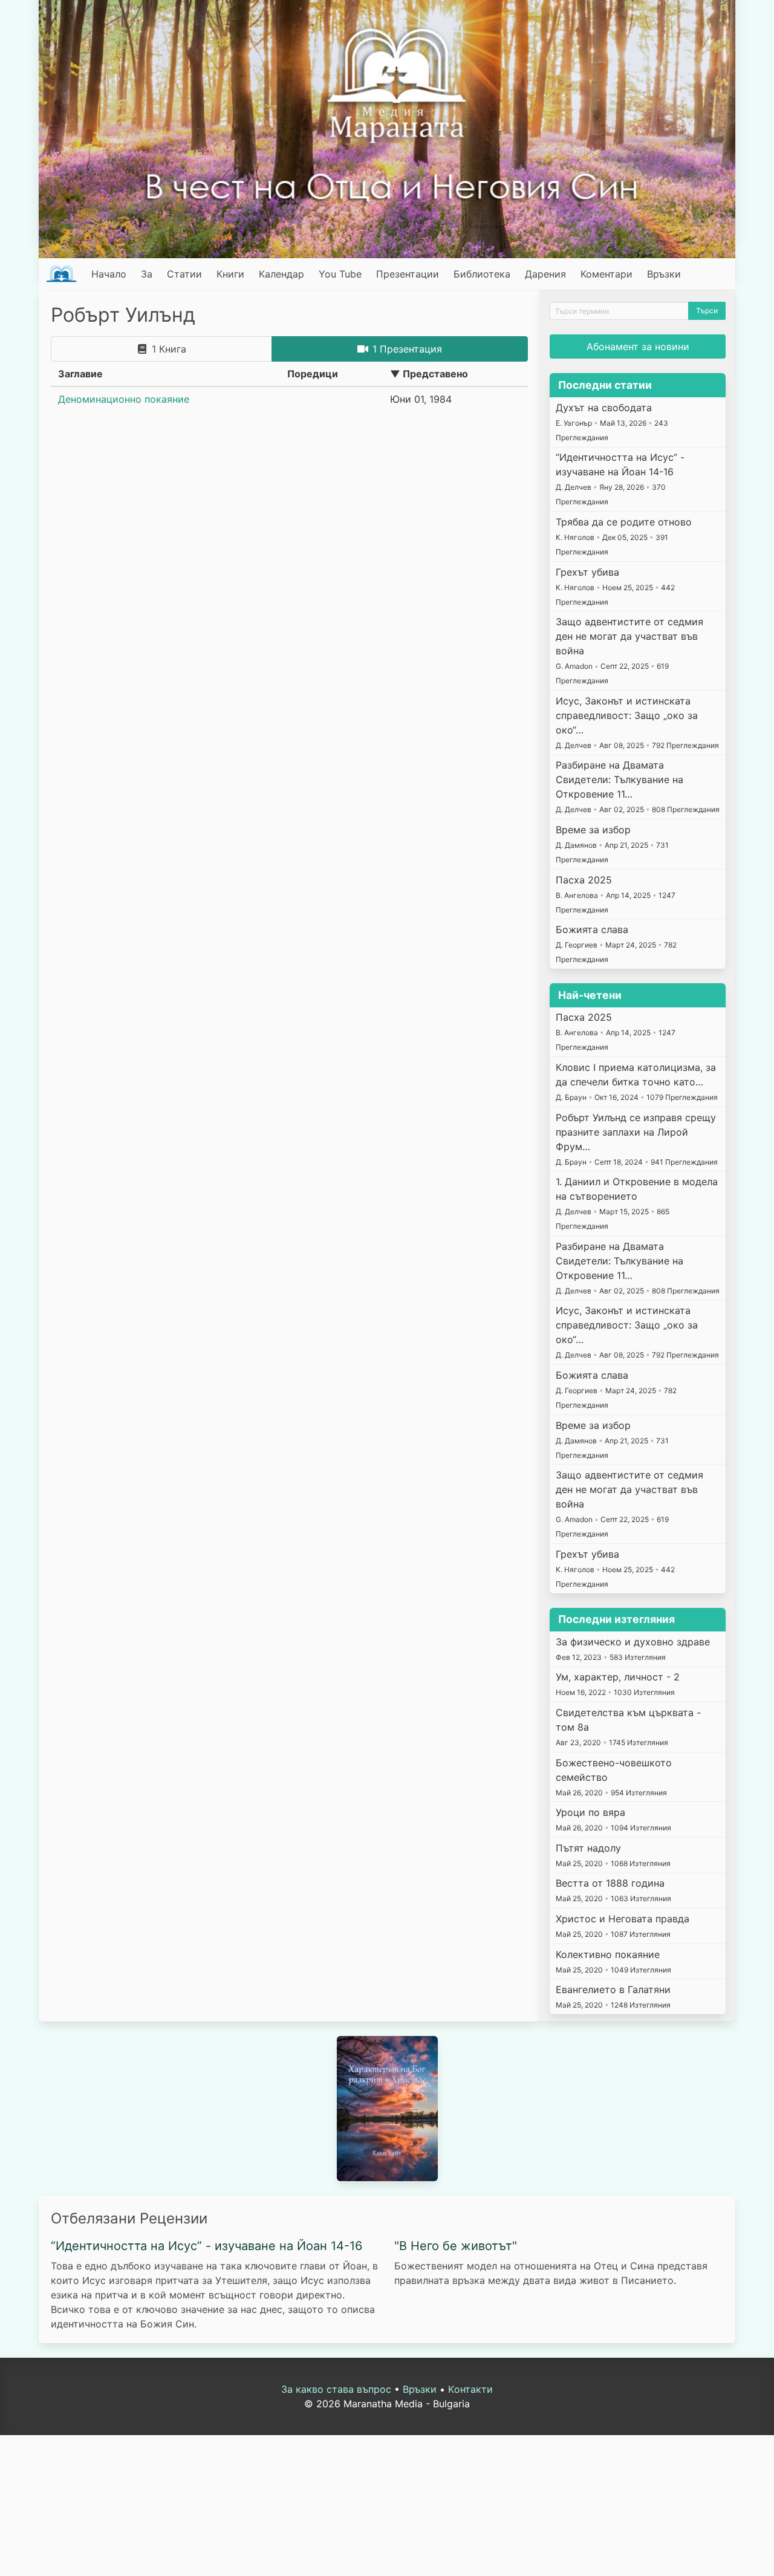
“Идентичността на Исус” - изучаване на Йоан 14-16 (207, 2246)
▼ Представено (429, 374)
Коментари (607, 274)
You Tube (340, 274)
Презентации (408, 274)
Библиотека (482, 274)
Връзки (664, 274)
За (147, 274)
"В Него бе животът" (456, 2246)
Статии (184, 274)
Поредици (313, 374)
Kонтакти (470, 2389)
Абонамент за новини (638, 346)
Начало (109, 274)
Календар (281, 274)
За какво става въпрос (336, 2389)
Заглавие (80, 374)
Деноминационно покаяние (124, 399)
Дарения (545, 274)
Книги (230, 274)
